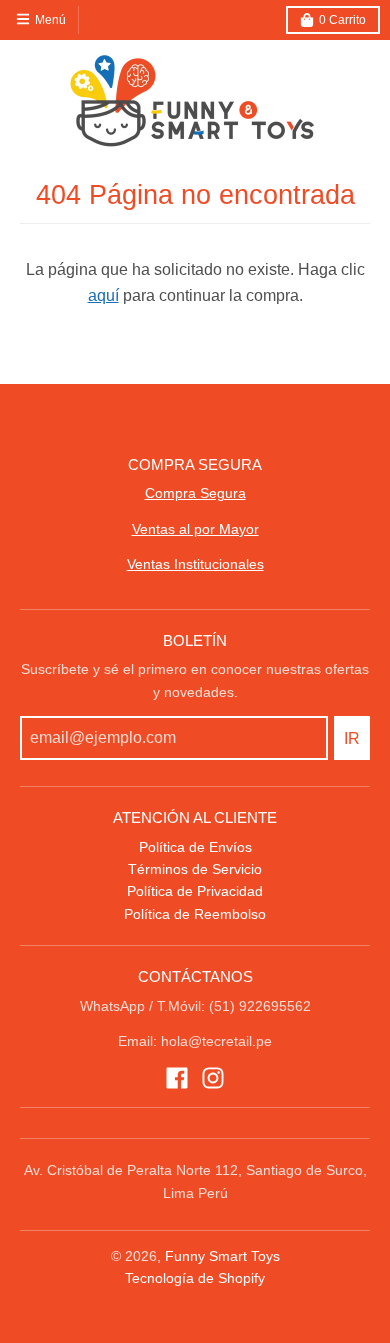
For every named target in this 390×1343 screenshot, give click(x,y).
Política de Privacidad (195, 891)
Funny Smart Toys (222, 1256)
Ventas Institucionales (195, 564)
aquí (103, 295)
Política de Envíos (195, 847)
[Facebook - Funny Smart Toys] (177, 1078)
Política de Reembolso (195, 914)
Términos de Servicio (195, 869)
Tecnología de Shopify (195, 1278)
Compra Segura (195, 493)
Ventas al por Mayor (195, 529)
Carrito (342, 20)
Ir (352, 738)
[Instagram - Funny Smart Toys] (213, 1078)
